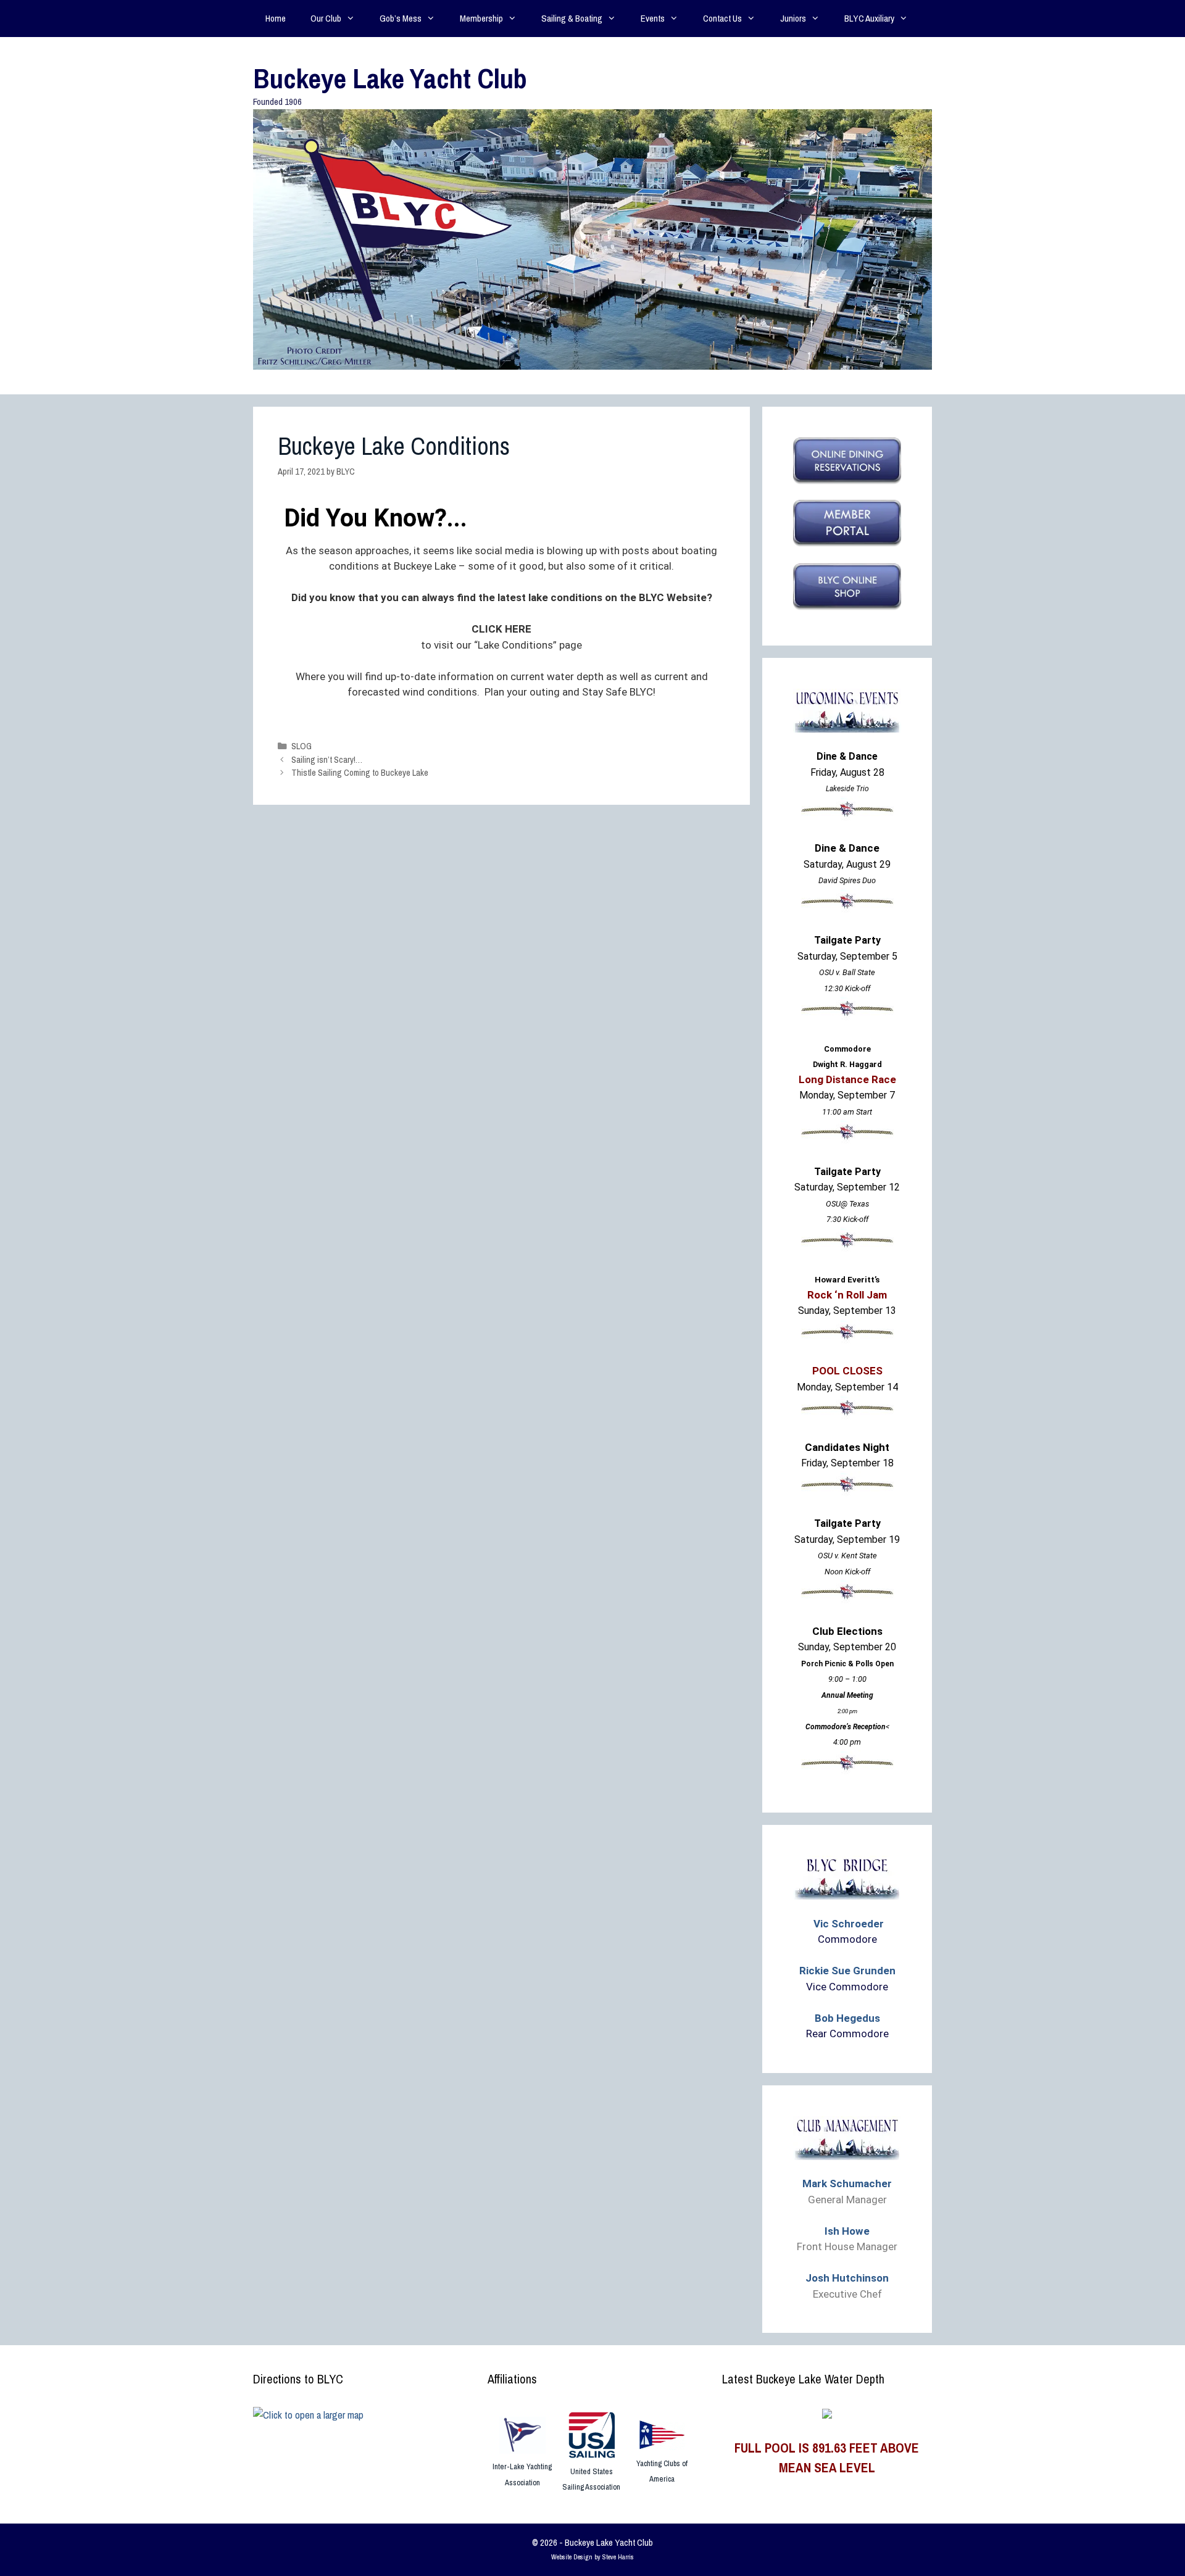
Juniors (793, 18)
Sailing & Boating (572, 18)
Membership (481, 18)
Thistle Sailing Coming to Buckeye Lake (360, 773)
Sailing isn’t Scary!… (327, 760)
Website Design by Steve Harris (592, 2557)
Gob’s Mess (401, 18)
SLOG (301, 746)
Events (653, 18)
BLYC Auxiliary (869, 18)
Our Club (326, 18)
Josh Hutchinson (847, 2278)
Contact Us (722, 18)
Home (276, 18)
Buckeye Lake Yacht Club (390, 78)
